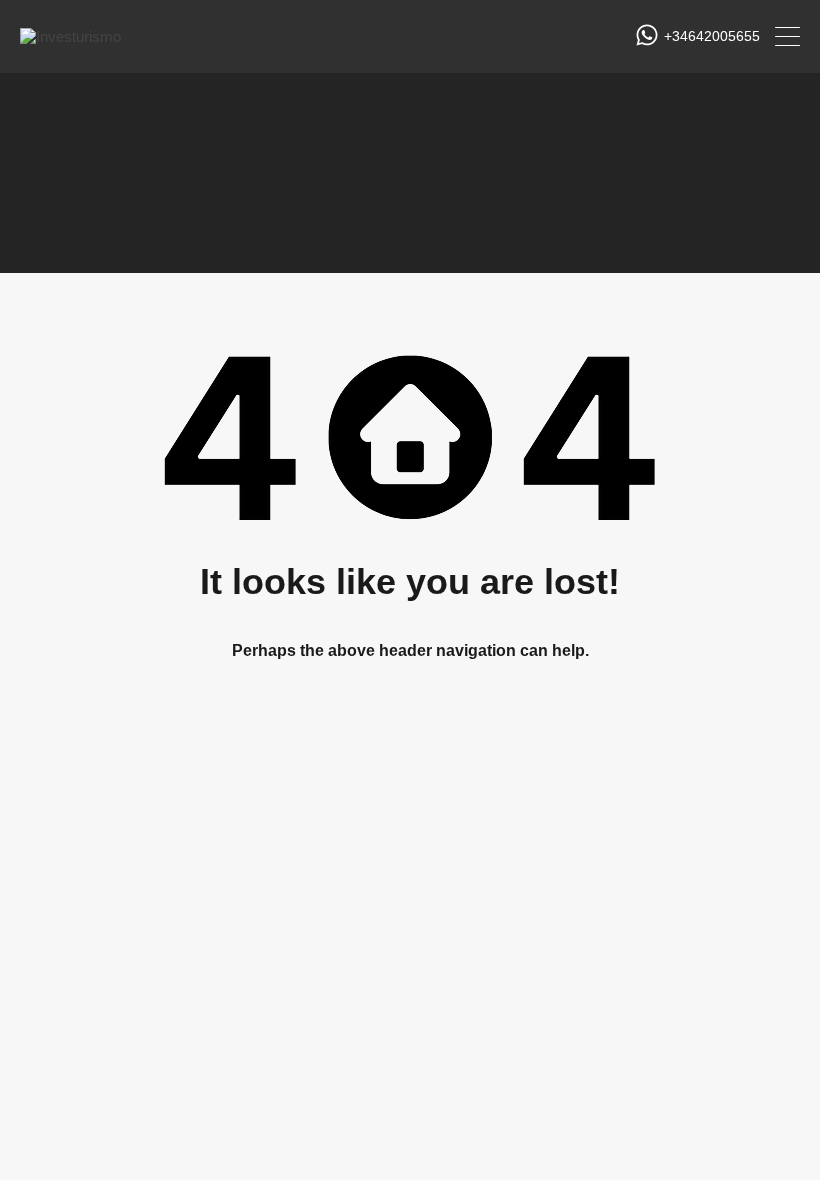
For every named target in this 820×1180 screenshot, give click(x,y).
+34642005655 (712, 36)
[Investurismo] (70, 36)
